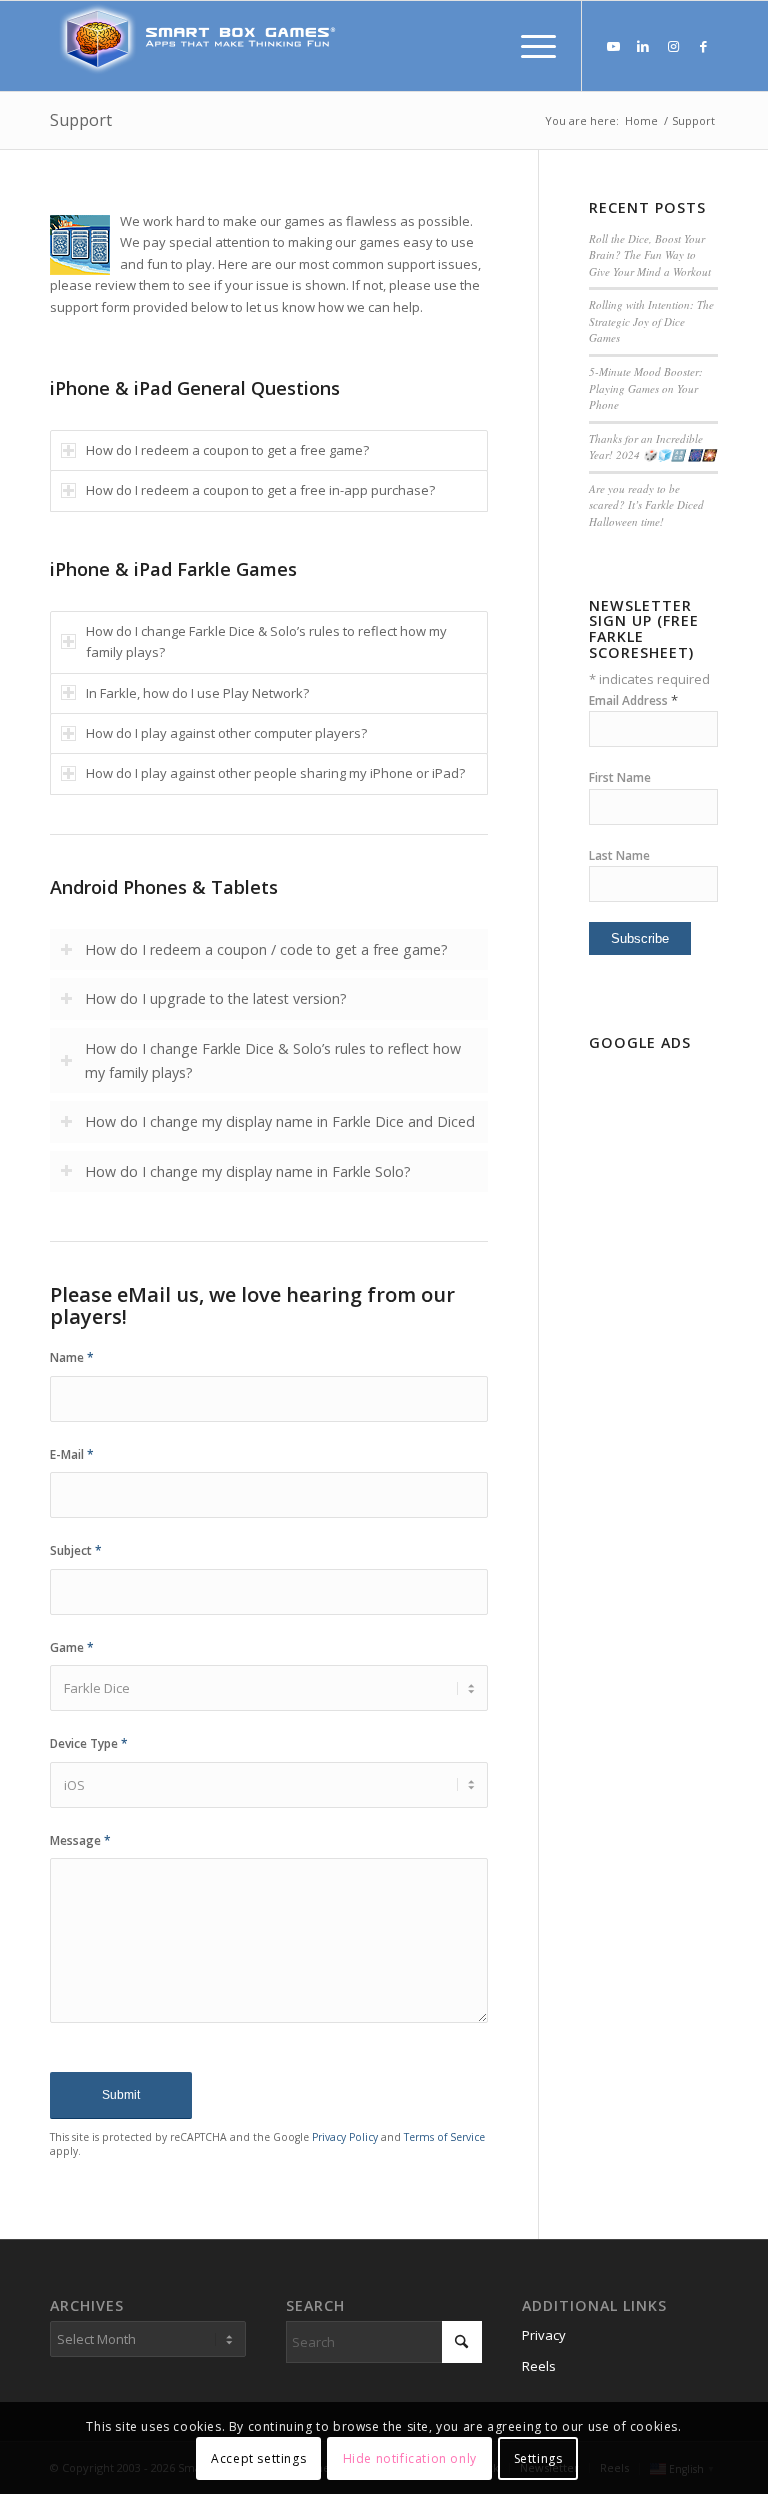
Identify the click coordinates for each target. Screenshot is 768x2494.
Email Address (633, 700)
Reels (539, 2366)
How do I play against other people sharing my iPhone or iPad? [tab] (275, 773)
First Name (620, 777)
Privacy (544, 2335)
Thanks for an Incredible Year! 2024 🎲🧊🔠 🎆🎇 (652, 447)
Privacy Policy (345, 2137)
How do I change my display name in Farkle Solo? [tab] (248, 1171)
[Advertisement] (653, 1359)
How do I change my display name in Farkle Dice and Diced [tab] (280, 1121)
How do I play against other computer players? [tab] (226, 733)
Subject (76, 1550)
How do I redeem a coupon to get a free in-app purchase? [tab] (260, 490)
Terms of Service (444, 2137)
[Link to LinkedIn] (643, 46)
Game (72, 1647)
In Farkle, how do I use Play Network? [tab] (197, 693)
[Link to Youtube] (613, 46)
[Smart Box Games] (200, 46)
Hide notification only (410, 2458)
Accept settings (258, 2458)
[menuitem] (528, 46)
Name (72, 1357)
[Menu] (528, 46)
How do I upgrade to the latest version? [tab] (216, 998)
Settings (538, 2458)
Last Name (619, 855)
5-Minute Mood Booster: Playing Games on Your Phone (646, 388)
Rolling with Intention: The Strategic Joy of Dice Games (651, 321)
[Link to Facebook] (703, 46)
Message (80, 1840)
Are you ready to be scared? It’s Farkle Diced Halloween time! (646, 505)
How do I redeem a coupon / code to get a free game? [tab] (266, 949)
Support (81, 120)
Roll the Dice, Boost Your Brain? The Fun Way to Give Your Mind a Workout (650, 255)
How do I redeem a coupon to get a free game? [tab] (227, 450)
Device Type (89, 1743)
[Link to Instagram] (673, 46)
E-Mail (72, 1454)
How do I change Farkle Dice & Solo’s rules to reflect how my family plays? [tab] (266, 641)
